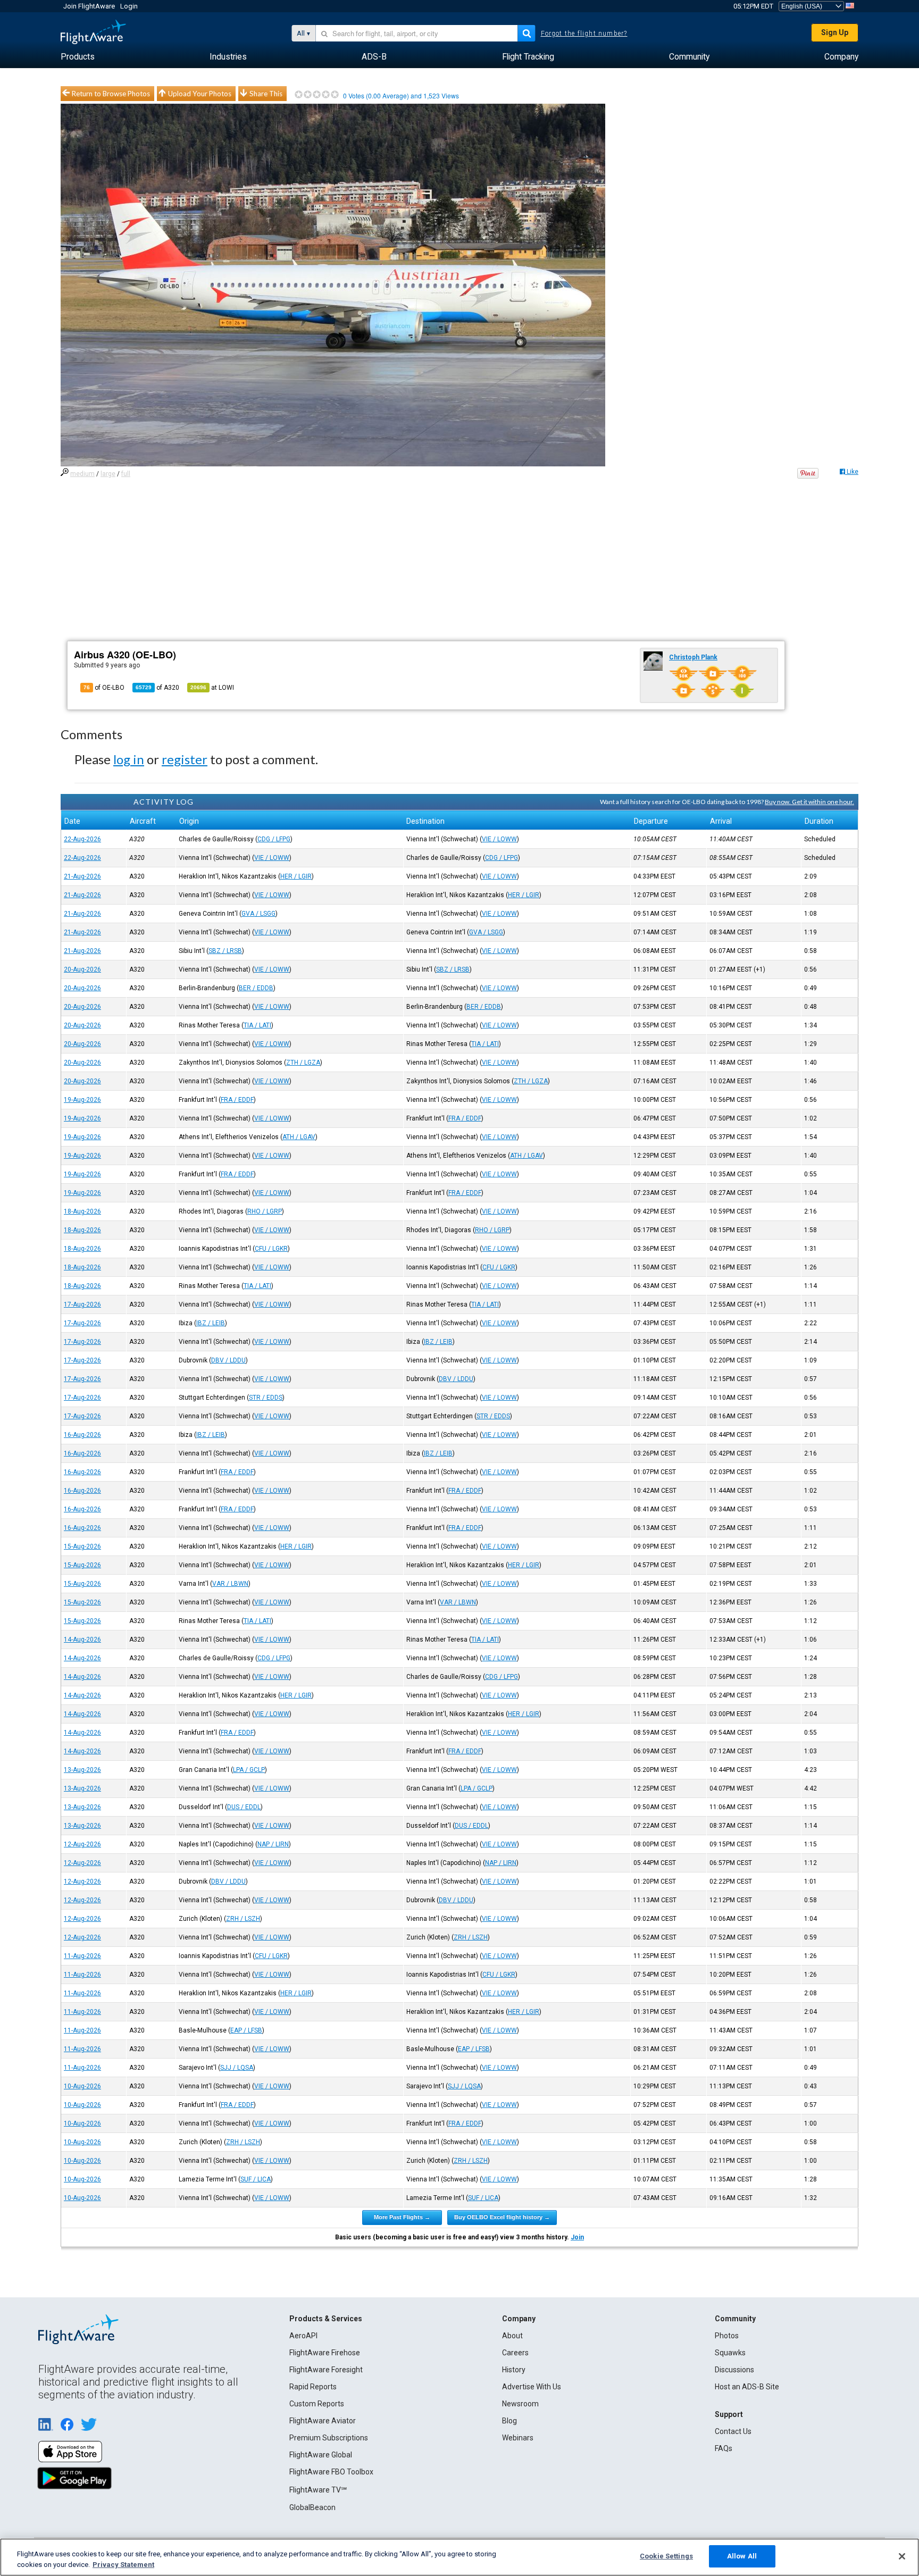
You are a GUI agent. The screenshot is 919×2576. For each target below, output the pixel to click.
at (212, 688)
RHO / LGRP (265, 1211)
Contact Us (733, 2431)
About (512, 2336)
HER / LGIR (296, 876)
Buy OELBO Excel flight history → (502, 2217)
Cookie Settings (666, 2556)
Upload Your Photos (200, 94)
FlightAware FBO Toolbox (331, 2472)
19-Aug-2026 (82, 1100)
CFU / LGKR (271, 1249)
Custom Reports (317, 2404)
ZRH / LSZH (243, 1919)
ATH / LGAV (299, 1137)
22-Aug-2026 (82, 839)
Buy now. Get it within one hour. (809, 802)
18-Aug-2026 (82, 1211)
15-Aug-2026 (82, 1546)
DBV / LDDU (228, 1360)
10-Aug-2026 (82, 2086)
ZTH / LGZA (303, 1063)
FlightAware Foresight (326, 2370)
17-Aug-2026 (82, 1304)
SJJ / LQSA (237, 2068)
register (185, 759)
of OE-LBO (104, 688)
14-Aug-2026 (82, 1640)
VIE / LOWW (499, 839)
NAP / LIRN (273, 1844)
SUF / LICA (256, 2179)
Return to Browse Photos (111, 94)
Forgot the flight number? (584, 34)
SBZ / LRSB (225, 951)
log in (129, 759)
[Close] (902, 2556)
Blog (509, 2421)
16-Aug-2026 (82, 1435)
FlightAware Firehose (325, 2353)
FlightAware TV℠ (318, 2490)
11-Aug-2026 (82, 1956)
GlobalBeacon (312, 2507)
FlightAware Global (321, 2455)
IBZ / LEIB (211, 1323)
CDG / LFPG (274, 839)
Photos (727, 2336)
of (157, 688)
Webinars (518, 2438)
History (514, 2370)
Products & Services (326, 2319)
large (108, 474)
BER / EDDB (256, 988)
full (126, 474)
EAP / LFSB (246, 2030)
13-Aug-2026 (82, 1770)
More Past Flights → (402, 2217)
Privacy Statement (123, 2565)
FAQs (724, 2448)
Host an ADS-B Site (747, 2387)
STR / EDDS (266, 1398)
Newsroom (520, 2404)
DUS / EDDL (244, 1807)
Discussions (734, 2370)
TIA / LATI (257, 1025)
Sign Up (835, 32)
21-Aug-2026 (82, 876)
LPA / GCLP (249, 1770)
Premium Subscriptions (329, 2438)
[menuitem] (78, 57)
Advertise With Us (532, 2387)
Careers (515, 2353)
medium (82, 474)
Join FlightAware (89, 6)
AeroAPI (303, 2336)
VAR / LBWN (230, 1584)
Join (577, 2237)
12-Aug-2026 (82, 1844)
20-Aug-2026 (82, 969)
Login (129, 6)
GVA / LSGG (258, 914)
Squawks (730, 2353)
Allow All (742, 2556)
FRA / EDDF (237, 1100)
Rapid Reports (313, 2387)
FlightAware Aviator (323, 2421)
